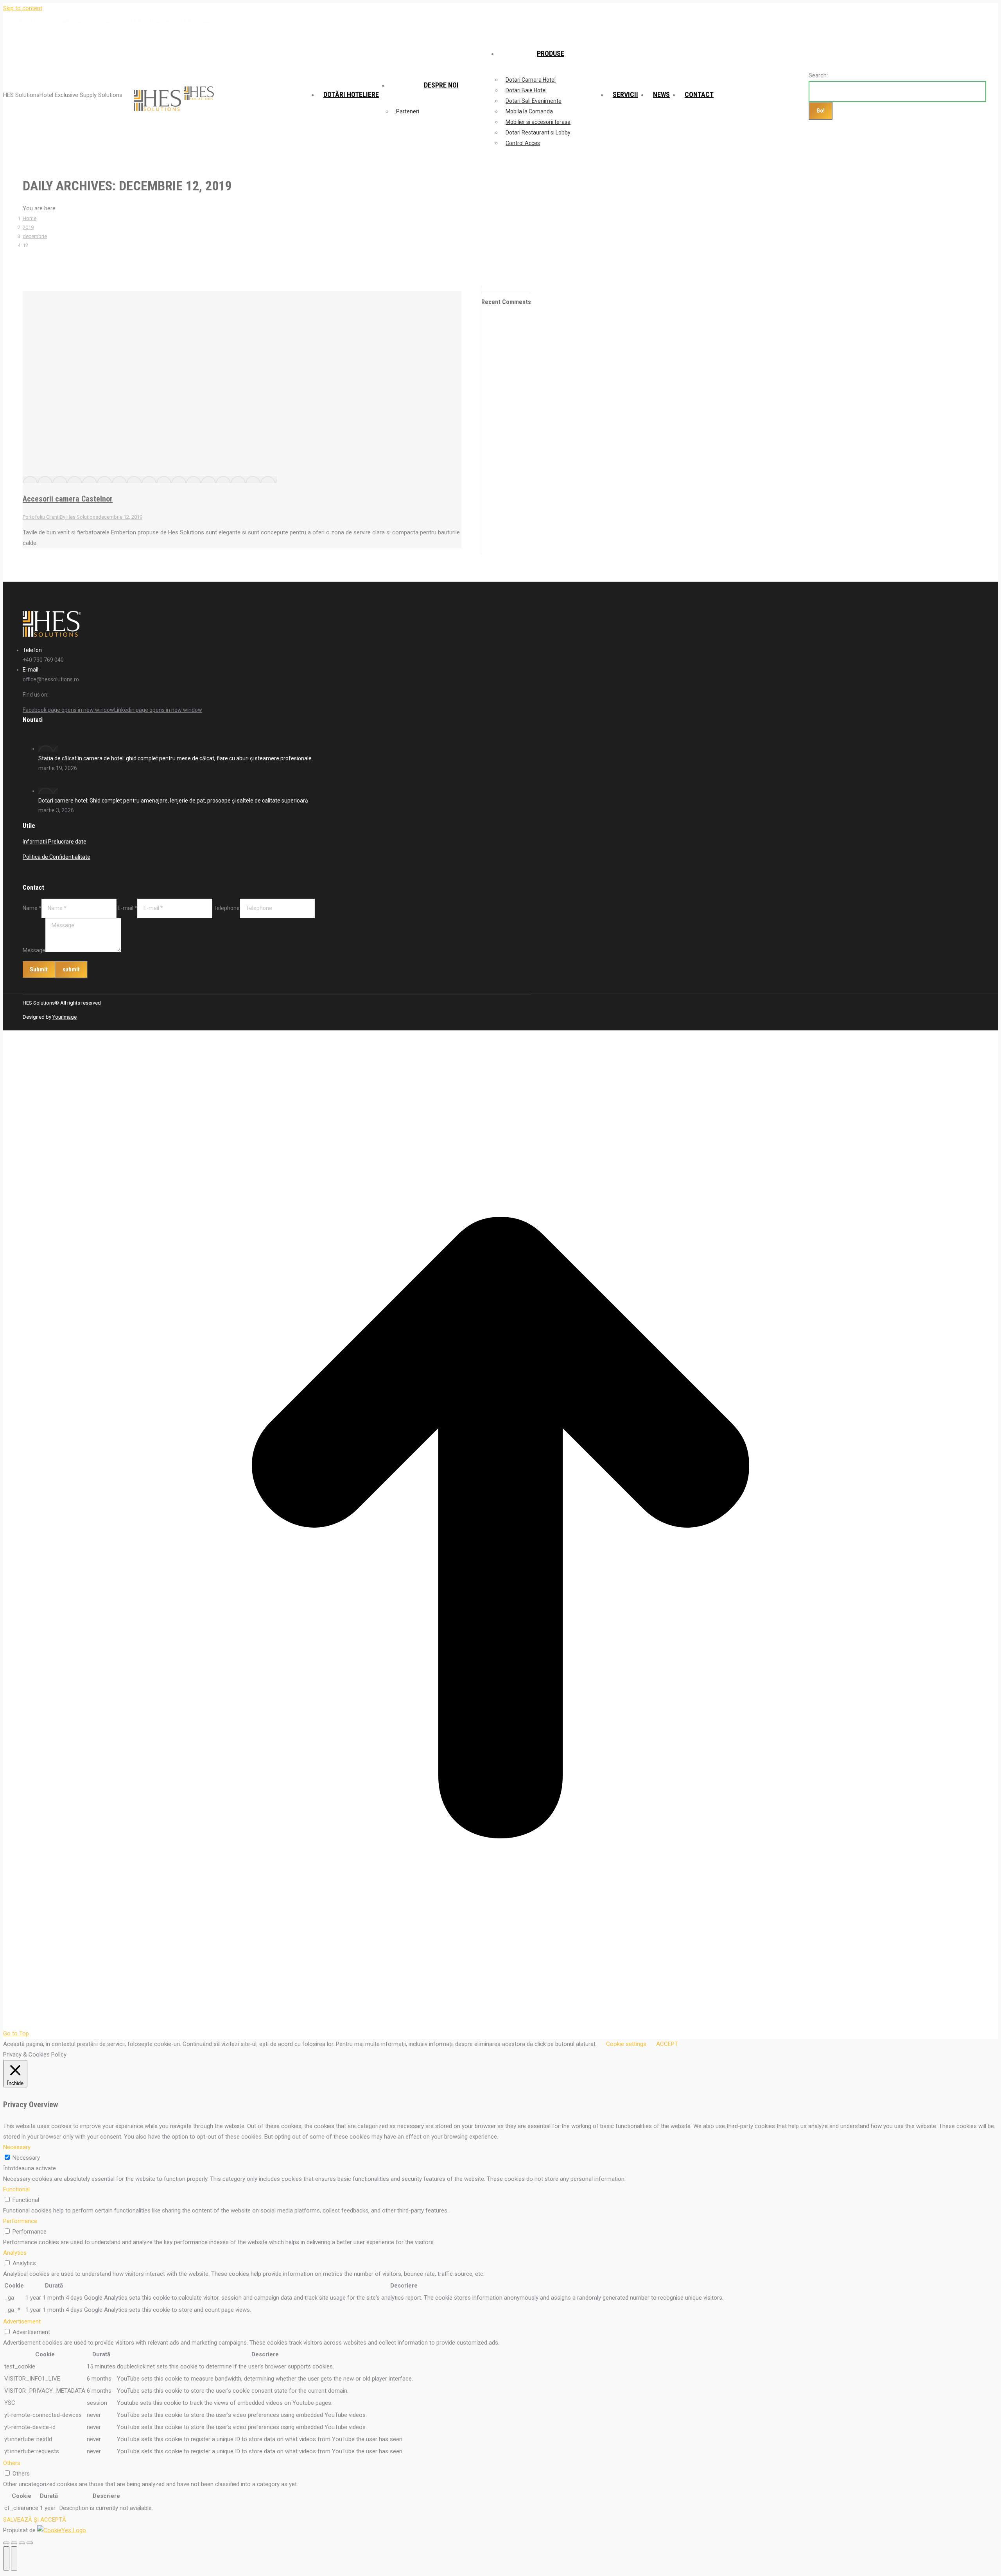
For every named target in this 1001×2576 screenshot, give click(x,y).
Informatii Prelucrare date (55, 842)
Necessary (26, 2158)
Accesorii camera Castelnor (68, 499)
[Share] (14, 2543)
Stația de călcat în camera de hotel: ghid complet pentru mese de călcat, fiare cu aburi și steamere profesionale (175, 758)
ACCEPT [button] (667, 2044)
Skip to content (23, 8)
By (79, 517)
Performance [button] (20, 2221)
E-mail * (127, 908)
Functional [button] (16, 2189)
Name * (32, 908)
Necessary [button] (17, 2147)
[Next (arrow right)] (14, 2558)
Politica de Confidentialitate (57, 857)
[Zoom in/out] (30, 2543)
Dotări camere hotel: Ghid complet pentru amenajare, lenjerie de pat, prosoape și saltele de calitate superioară (173, 801)
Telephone (227, 908)
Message (34, 950)
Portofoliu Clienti (41, 517)
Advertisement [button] (22, 2322)
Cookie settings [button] (626, 2044)
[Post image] (48, 749)
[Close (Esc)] (6, 2543)
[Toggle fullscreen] (22, 2543)
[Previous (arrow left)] (6, 2558)
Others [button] (12, 2463)
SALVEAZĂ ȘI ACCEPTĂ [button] (35, 2520)
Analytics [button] (15, 2253)
